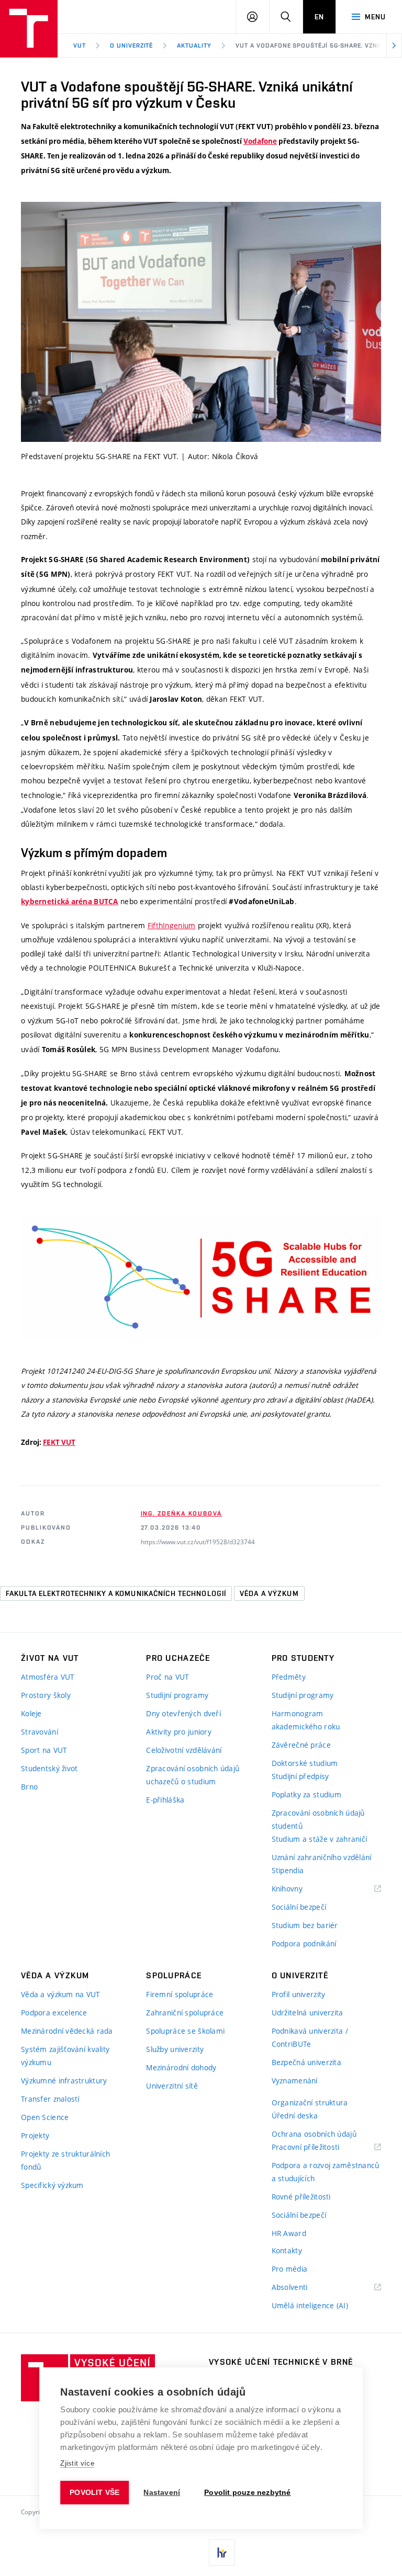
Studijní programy (177, 1695)
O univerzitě (132, 45)
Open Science (45, 2117)
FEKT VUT (59, 1442)
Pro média (290, 2269)
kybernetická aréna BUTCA (70, 902)
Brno (29, 1787)
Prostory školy (46, 1695)
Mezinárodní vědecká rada (67, 2031)
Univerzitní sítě (172, 2086)
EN (319, 17)
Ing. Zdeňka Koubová (181, 1513)
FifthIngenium (172, 925)
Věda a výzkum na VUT (61, 1994)
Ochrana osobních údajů (314, 2134)
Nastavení (162, 2493)
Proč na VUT (167, 1677)
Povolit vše (94, 2493)
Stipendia (288, 1870)
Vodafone (260, 141)
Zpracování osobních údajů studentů (318, 1819)
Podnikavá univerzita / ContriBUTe (310, 2037)
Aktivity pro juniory (179, 1732)
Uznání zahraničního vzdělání (322, 1857)
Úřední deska (295, 2116)
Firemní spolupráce (180, 1994)
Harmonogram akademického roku (306, 1720)
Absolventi (303, 2288)
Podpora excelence (54, 2013)
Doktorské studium (305, 1763)
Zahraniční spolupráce (185, 2013)
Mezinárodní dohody (181, 2067)
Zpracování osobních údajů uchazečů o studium (193, 1775)
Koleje (31, 1713)
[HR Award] (222, 2552)
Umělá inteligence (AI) (310, 2305)
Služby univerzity (175, 2049)
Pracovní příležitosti (319, 2147)
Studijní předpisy (300, 1776)
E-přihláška (165, 1800)
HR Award (289, 2233)
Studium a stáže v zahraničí (320, 1839)
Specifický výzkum (52, 2185)
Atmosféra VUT (48, 1677)
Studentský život (49, 1768)
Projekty (35, 2135)
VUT (80, 45)
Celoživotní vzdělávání (184, 1750)
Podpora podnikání (304, 1944)
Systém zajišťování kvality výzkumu (65, 2056)
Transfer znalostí (50, 2099)
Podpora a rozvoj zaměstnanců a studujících (326, 2172)
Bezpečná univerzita (306, 2062)
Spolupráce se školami (185, 2031)
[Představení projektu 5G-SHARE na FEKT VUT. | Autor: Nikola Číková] (201, 322)
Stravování (40, 1732)
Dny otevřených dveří (183, 1713)
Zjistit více (77, 2463)
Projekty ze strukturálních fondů (65, 2160)
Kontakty (287, 2250)
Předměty (289, 1677)
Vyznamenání (295, 2081)
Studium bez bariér (305, 1925)
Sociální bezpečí (299, 1907)
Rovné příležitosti (301, 2197)
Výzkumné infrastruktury (64, 2081)
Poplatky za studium (306, 1794)
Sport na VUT (44, 1750)
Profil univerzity (299, 1994)
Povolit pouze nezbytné (247, 2493)
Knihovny (300, 1889)
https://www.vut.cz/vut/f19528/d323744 (198, 1542)
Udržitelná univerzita (308, 2013)
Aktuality (194, 45)
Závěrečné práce (301, 1745)
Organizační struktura (310, 2102)
